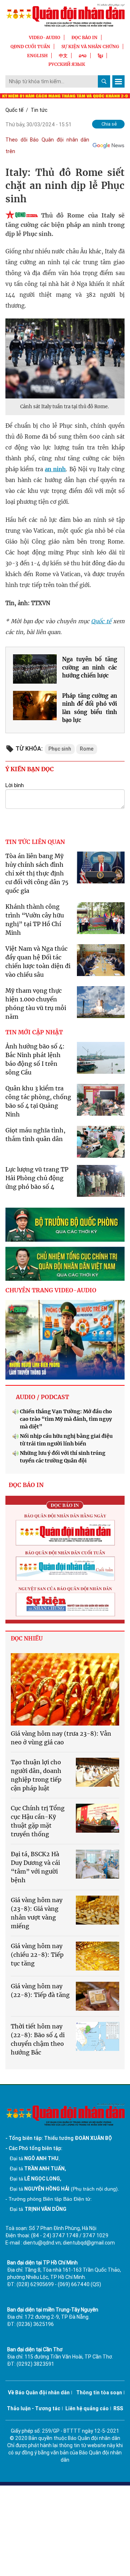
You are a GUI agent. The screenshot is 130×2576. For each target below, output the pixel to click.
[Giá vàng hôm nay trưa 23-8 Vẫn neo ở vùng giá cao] (65, 1689)
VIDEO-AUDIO (45, 37)
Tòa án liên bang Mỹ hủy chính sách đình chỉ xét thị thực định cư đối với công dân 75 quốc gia (37, 873)
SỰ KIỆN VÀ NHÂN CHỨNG (90, 47)
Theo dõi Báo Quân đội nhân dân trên (47, 145)
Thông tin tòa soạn (99, 2393)
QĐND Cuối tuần (30, 47)
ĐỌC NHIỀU (27, 1638)
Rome (87, 749)
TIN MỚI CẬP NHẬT (34, 1032)
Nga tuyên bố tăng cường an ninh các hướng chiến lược (90, 667)
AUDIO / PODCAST (42, 1397)
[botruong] (65, 1225)
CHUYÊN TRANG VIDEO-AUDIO (51, 1290)
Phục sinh (60, 749)
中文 (63, 56)
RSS (118, 2408)
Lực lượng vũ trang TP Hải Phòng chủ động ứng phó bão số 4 (37, 1178)
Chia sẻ (109, 124)
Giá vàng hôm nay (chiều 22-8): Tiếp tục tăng (37, 1955)
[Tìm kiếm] (104, 81)
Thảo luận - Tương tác (34, 2408)
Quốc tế (14, 110)
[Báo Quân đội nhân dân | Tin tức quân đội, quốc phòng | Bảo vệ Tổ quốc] (65, 15)
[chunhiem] (65, 1264)
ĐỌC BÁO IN (84, 37)
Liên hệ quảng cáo (87, 2408)
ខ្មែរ (100, 56)
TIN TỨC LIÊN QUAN (35, 842)
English (37, 56)
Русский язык (67, 64)
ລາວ (83, 56)
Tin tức (39, 110)
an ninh (55, 469)
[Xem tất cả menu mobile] (118, 81)
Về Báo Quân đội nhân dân (39, 2393)
